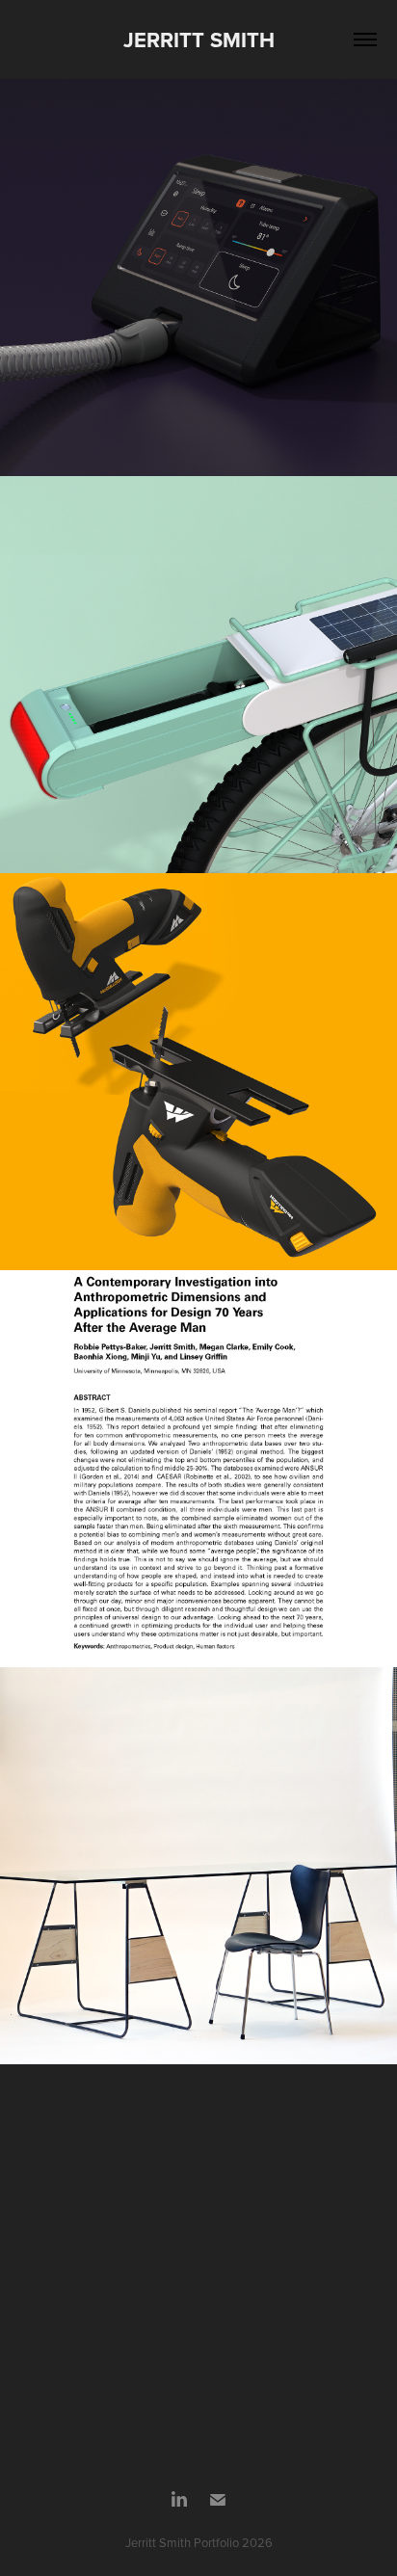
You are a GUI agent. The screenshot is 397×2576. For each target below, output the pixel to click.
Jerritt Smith (199, 40)
